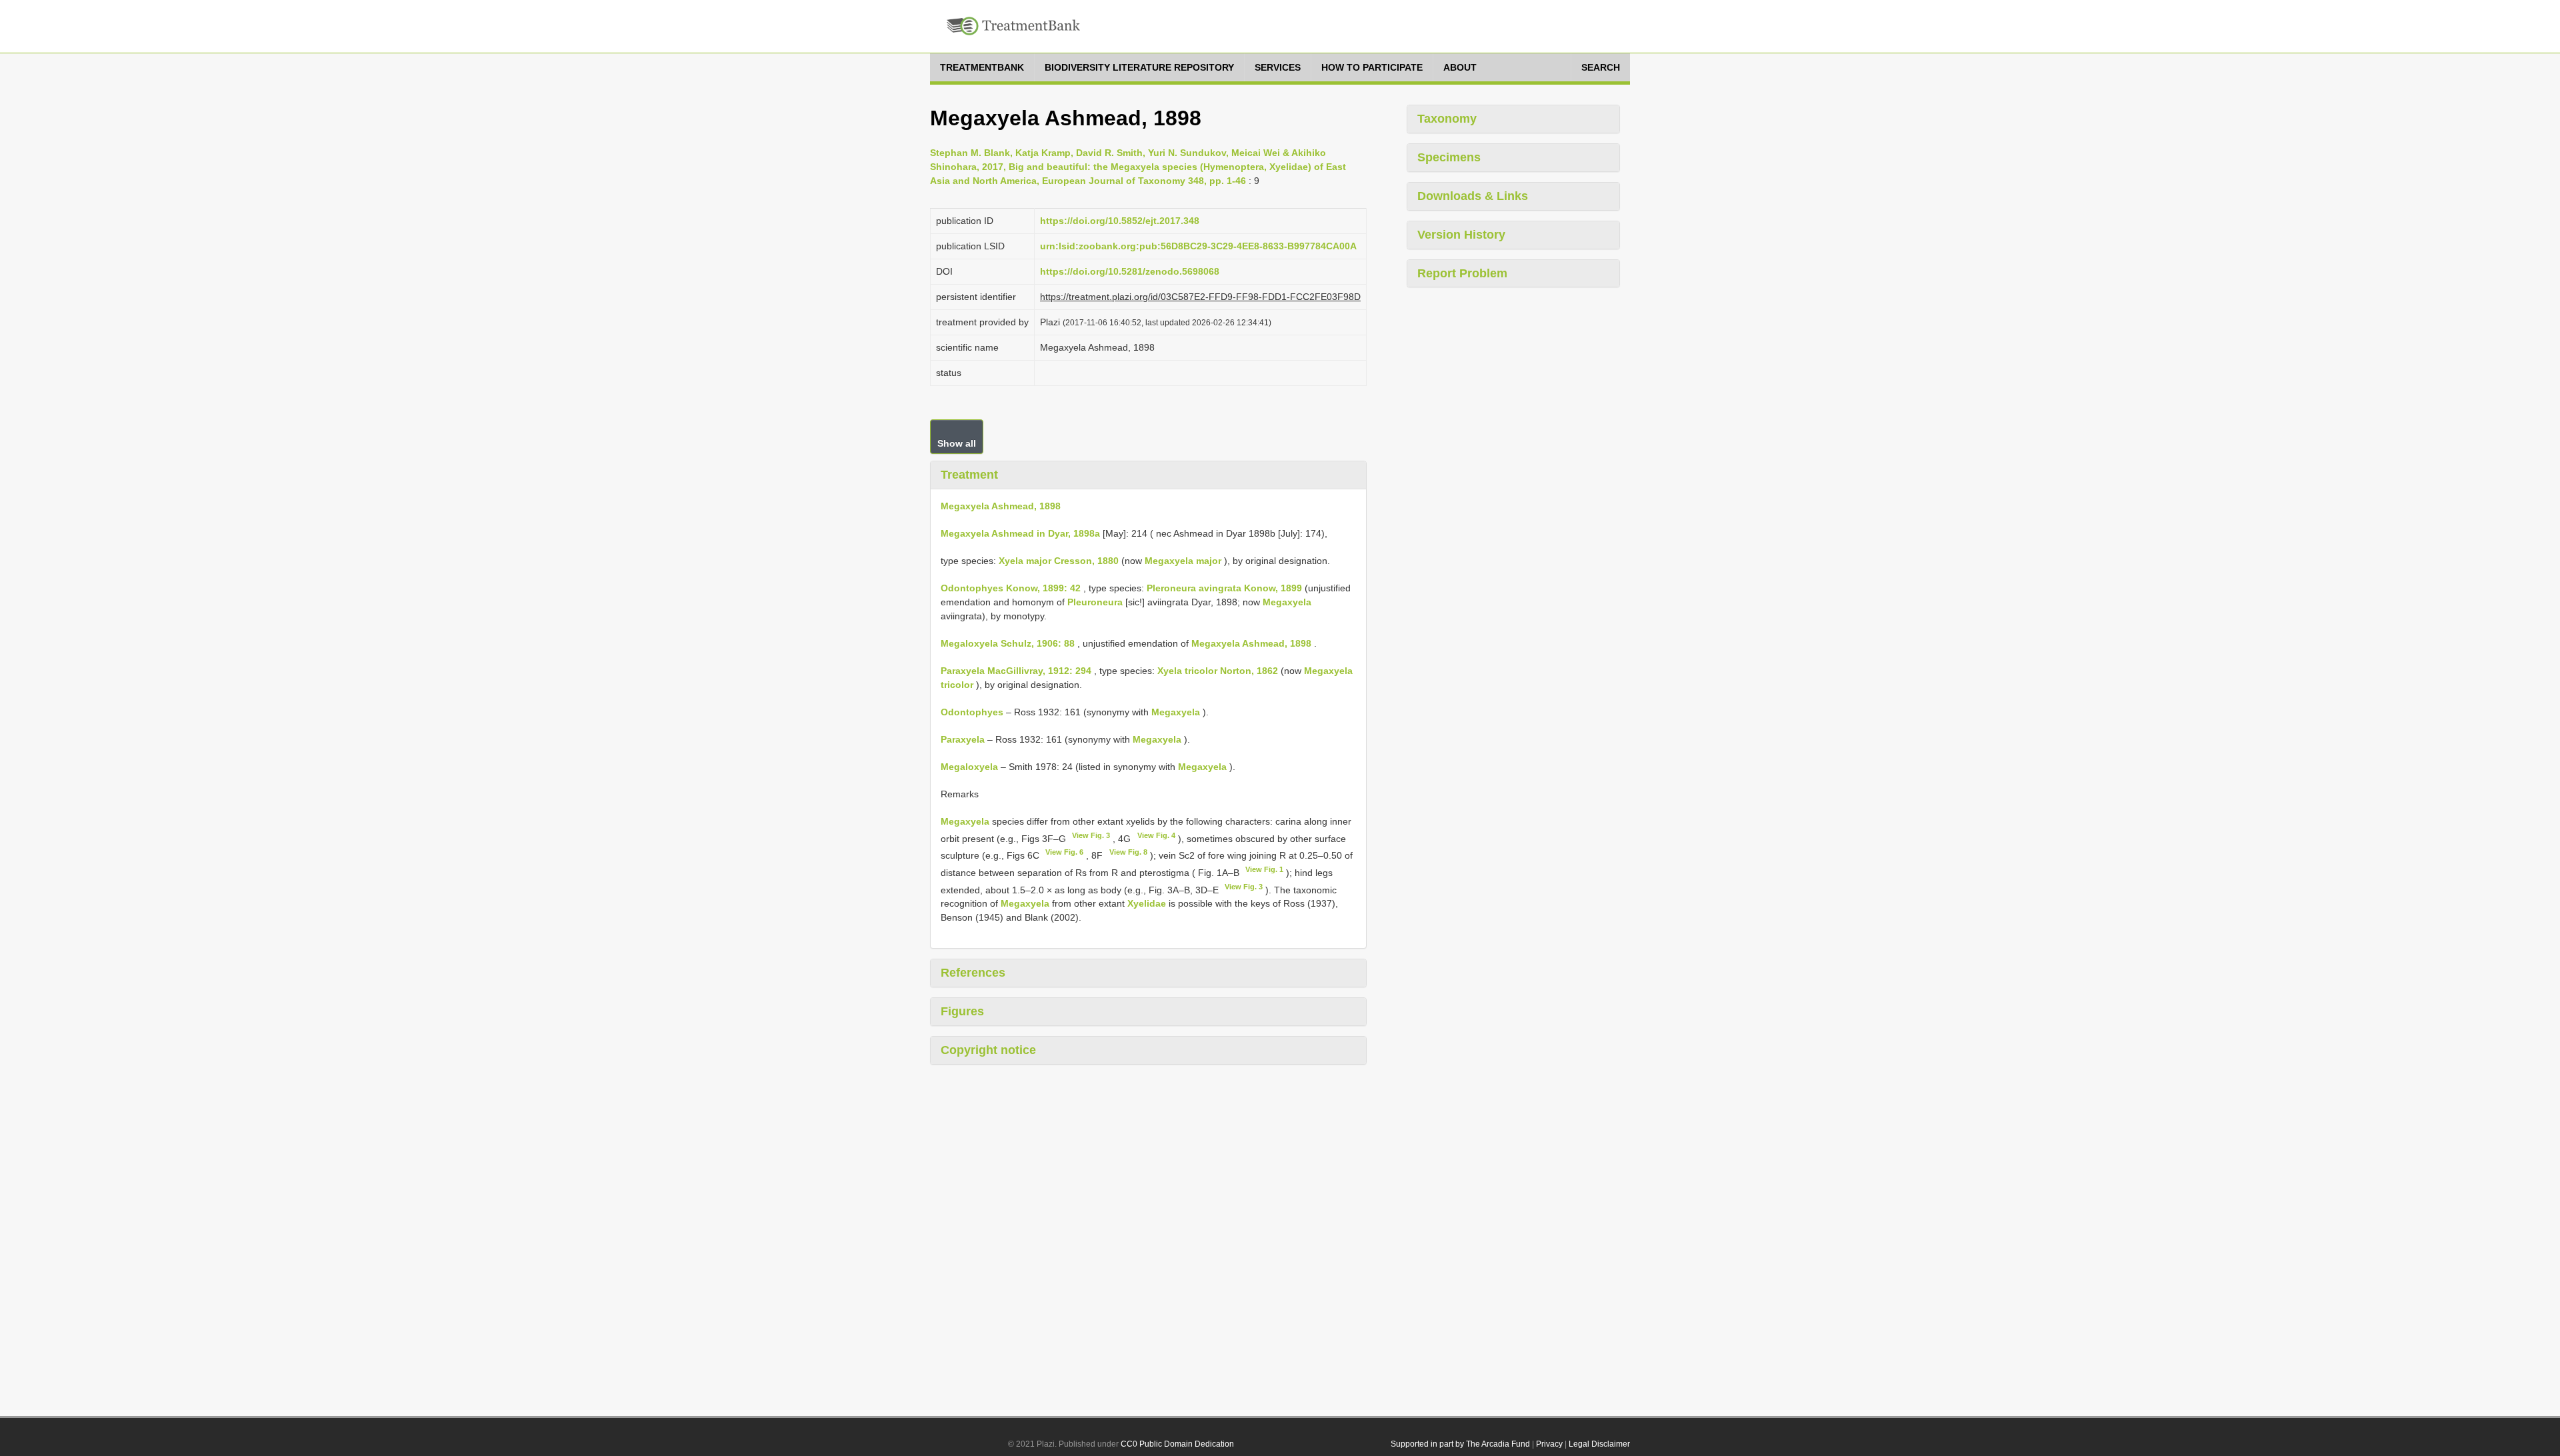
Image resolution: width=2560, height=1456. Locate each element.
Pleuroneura (1095, 602)
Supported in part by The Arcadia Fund (1460, 1444)
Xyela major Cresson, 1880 (1059, 561)
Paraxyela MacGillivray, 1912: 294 (1016, 671)
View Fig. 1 (1264, 869)
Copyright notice (988, 1050)
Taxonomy (1447, 119)
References (973, 973)
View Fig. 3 (1091, 835)
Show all (957, 443)
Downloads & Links (1473, 196)
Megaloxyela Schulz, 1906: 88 (1008, 643)
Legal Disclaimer (1599, 1444)
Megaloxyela (969, 767)
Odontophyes (972, 712)
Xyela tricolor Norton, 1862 (1218, 671)
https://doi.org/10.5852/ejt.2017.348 (1120, 221)
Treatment (969, 475)
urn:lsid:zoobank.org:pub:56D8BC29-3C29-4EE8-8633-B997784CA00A (1198, 246)
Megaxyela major (1183, 561)
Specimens (1449, 157)
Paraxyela (963, 739)
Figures (962, 1011)
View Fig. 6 (1064, 852)
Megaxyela (1287, 602)
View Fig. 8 (1128, 852)
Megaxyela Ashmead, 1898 (1001, 506)
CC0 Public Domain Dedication (1177, 1444)
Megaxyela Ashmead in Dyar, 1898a (1020, 533)
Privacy (1549, 1444)
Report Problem (1462, 273)
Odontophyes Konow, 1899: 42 (1011, 588)
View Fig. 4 (1156, 835)
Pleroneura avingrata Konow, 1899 (1224, 588)
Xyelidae (1147, 903)
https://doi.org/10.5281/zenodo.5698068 (1130, 271)
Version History (1461, 235)
